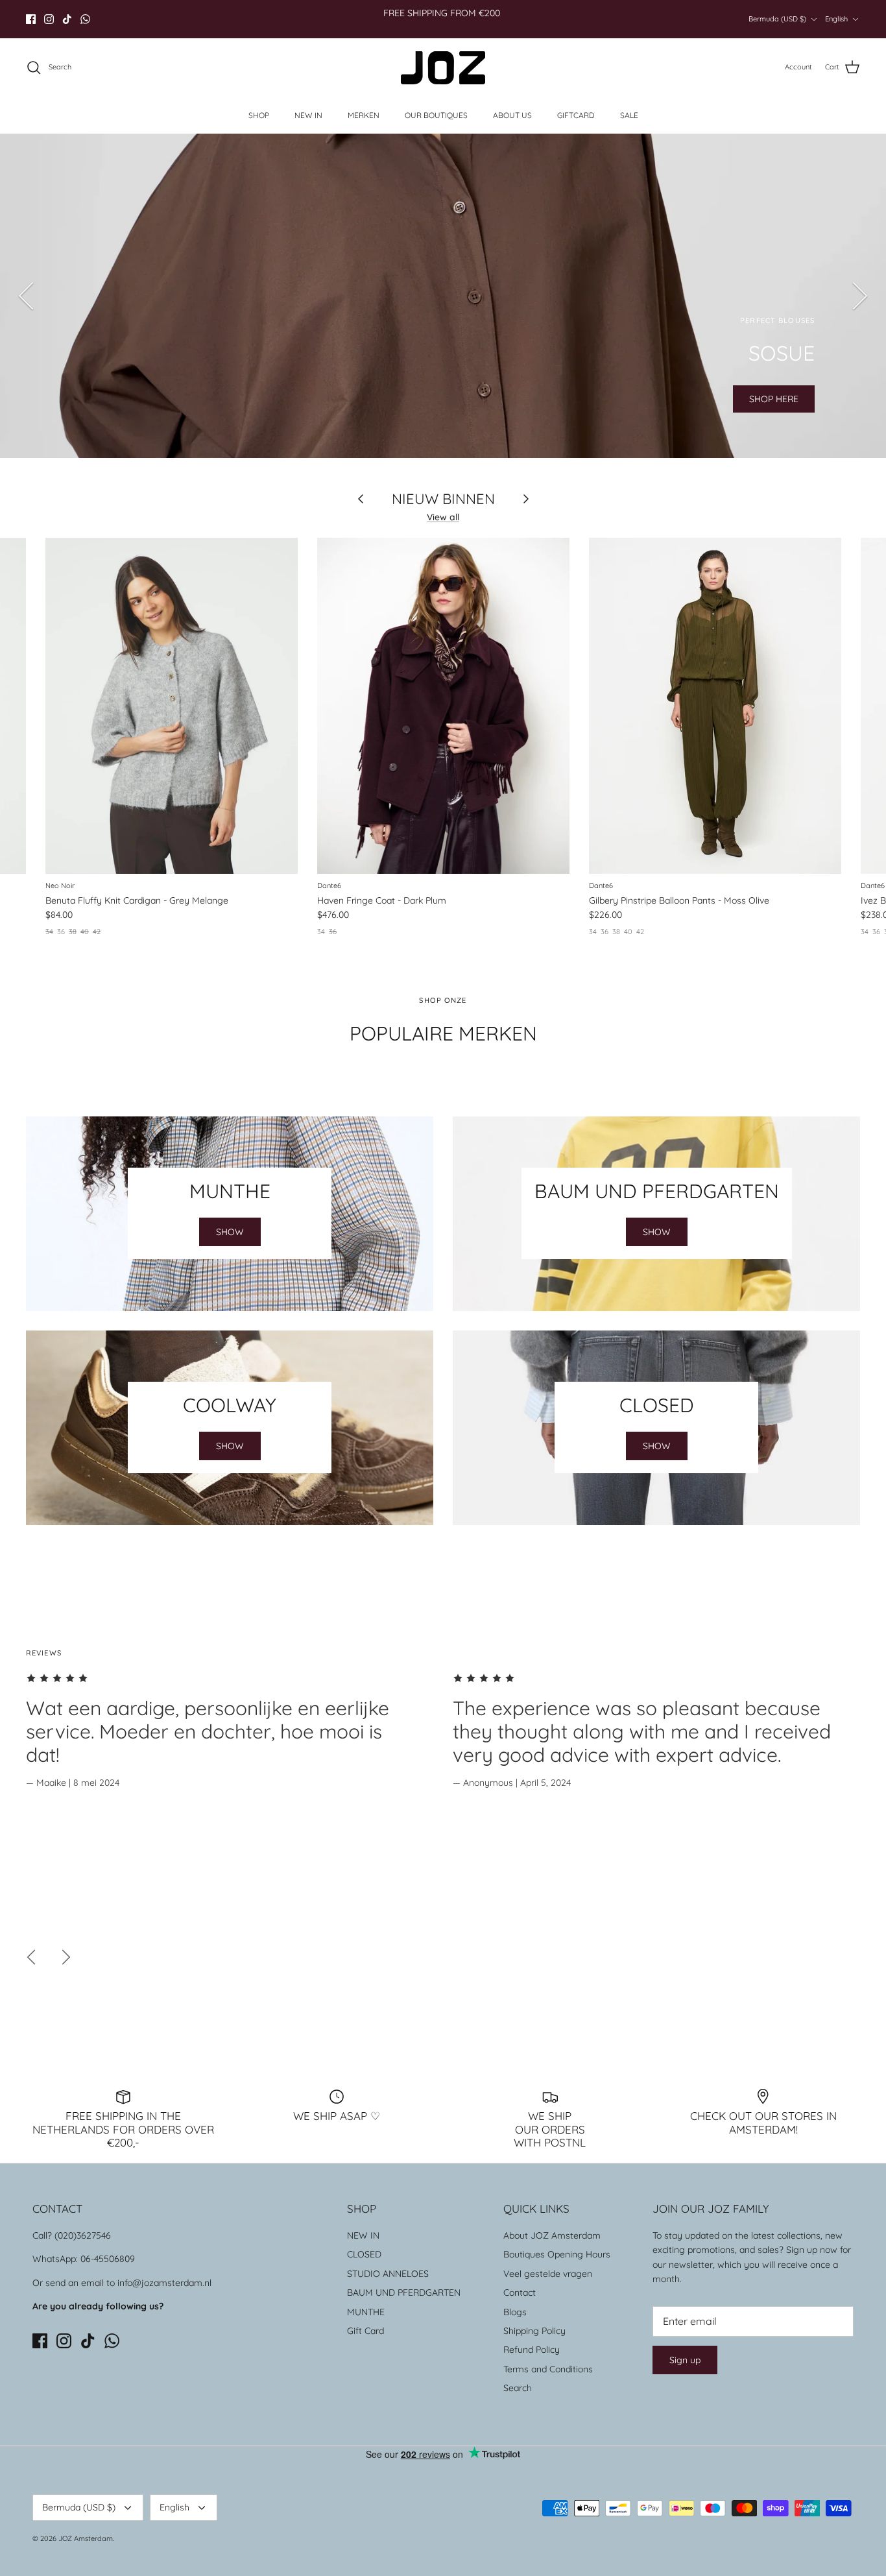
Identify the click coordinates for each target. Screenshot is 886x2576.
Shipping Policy (534, 2331)
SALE (629, 115)
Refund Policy (532, 2350)
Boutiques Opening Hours (557, 2254)
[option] (443, 296)
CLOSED (364, 2254)
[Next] (860, 296)
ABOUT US (512, 115)
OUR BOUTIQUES (436, 115)
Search (518, 2388)
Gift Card (365, 2331)
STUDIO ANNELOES (388, 2274)
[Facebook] (31, 19)
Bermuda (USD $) (777, 19)
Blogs (515, 2312)
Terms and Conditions (548, 2369)
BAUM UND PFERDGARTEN (404, 2293)
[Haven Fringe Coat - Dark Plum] (443, 706)
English (836, 19)
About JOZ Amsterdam (552, 2235)
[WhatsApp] (85, 19)
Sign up (685, 2360)
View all (443, 517)
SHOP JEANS (202, 399)
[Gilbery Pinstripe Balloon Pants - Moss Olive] (715, 706)
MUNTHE (366, 2312)
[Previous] (26, 296)
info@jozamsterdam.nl (164, 2283)
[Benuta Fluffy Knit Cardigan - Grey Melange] (172, 706)
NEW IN (308, 115)
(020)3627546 (83, 2235)
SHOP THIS (111, 399)
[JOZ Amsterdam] (443, 68)
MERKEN (364, 115)
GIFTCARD (576, 115)
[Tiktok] (67, 19)
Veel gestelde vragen (548, 2274)
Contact (520, 2293)
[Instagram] (49, 19)
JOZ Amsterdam (86, 2538)
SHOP (259, 115)
